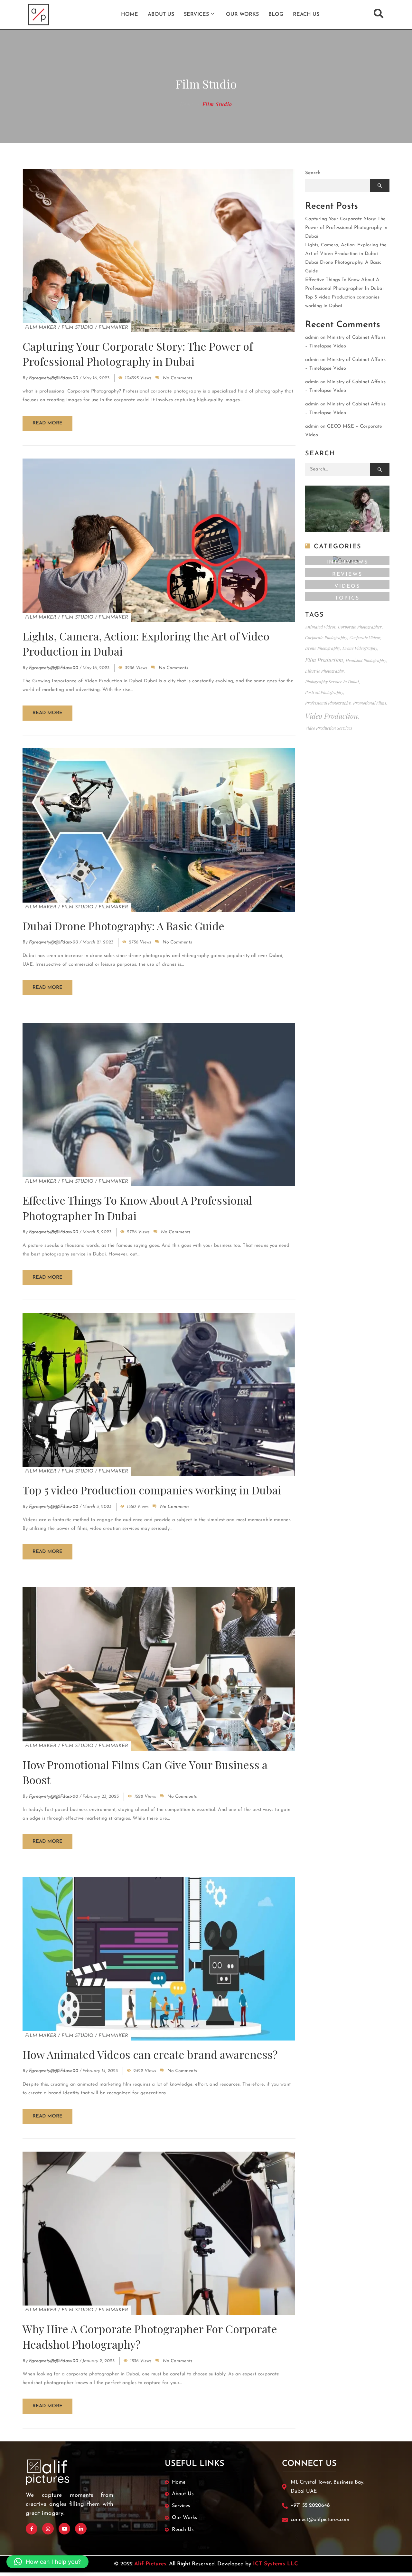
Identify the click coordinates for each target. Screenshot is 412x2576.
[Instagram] (48, 2529)
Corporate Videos (365, 637)
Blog (276, 14)
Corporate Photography (326, 637)
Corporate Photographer (360, 627)
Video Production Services (329, 728)
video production (332, 716)
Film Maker (41, 328)
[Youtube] (64, 2529)
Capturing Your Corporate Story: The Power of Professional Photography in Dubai (138, 354)
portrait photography (324, 692)
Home (130, 14)
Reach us (306, 14)
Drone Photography (323, 648)
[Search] (380, 469)
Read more (47, 423)
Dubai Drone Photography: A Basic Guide (123, 926)
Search (313, 173)
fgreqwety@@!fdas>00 (54, 378)
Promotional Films (370, 703)
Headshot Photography (366, 660)
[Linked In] (81, 2529)
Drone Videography (360, 648)
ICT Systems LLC (276, 2564)
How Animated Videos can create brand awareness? (150, 2054)
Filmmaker (113, 328)
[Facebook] (32, 2529)
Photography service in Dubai (332, 682)
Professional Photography (328, 703)
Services (196, 14)
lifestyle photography (324, 671)
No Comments (178, 378)
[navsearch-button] (379, 14)
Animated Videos (320, 627)
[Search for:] (347, 469)
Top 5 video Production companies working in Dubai (152, 1490)
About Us (161, 14)
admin (312, 338)
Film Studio (77, 328)
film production (324, 660)
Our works (242, 14)
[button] (47, 2562)
